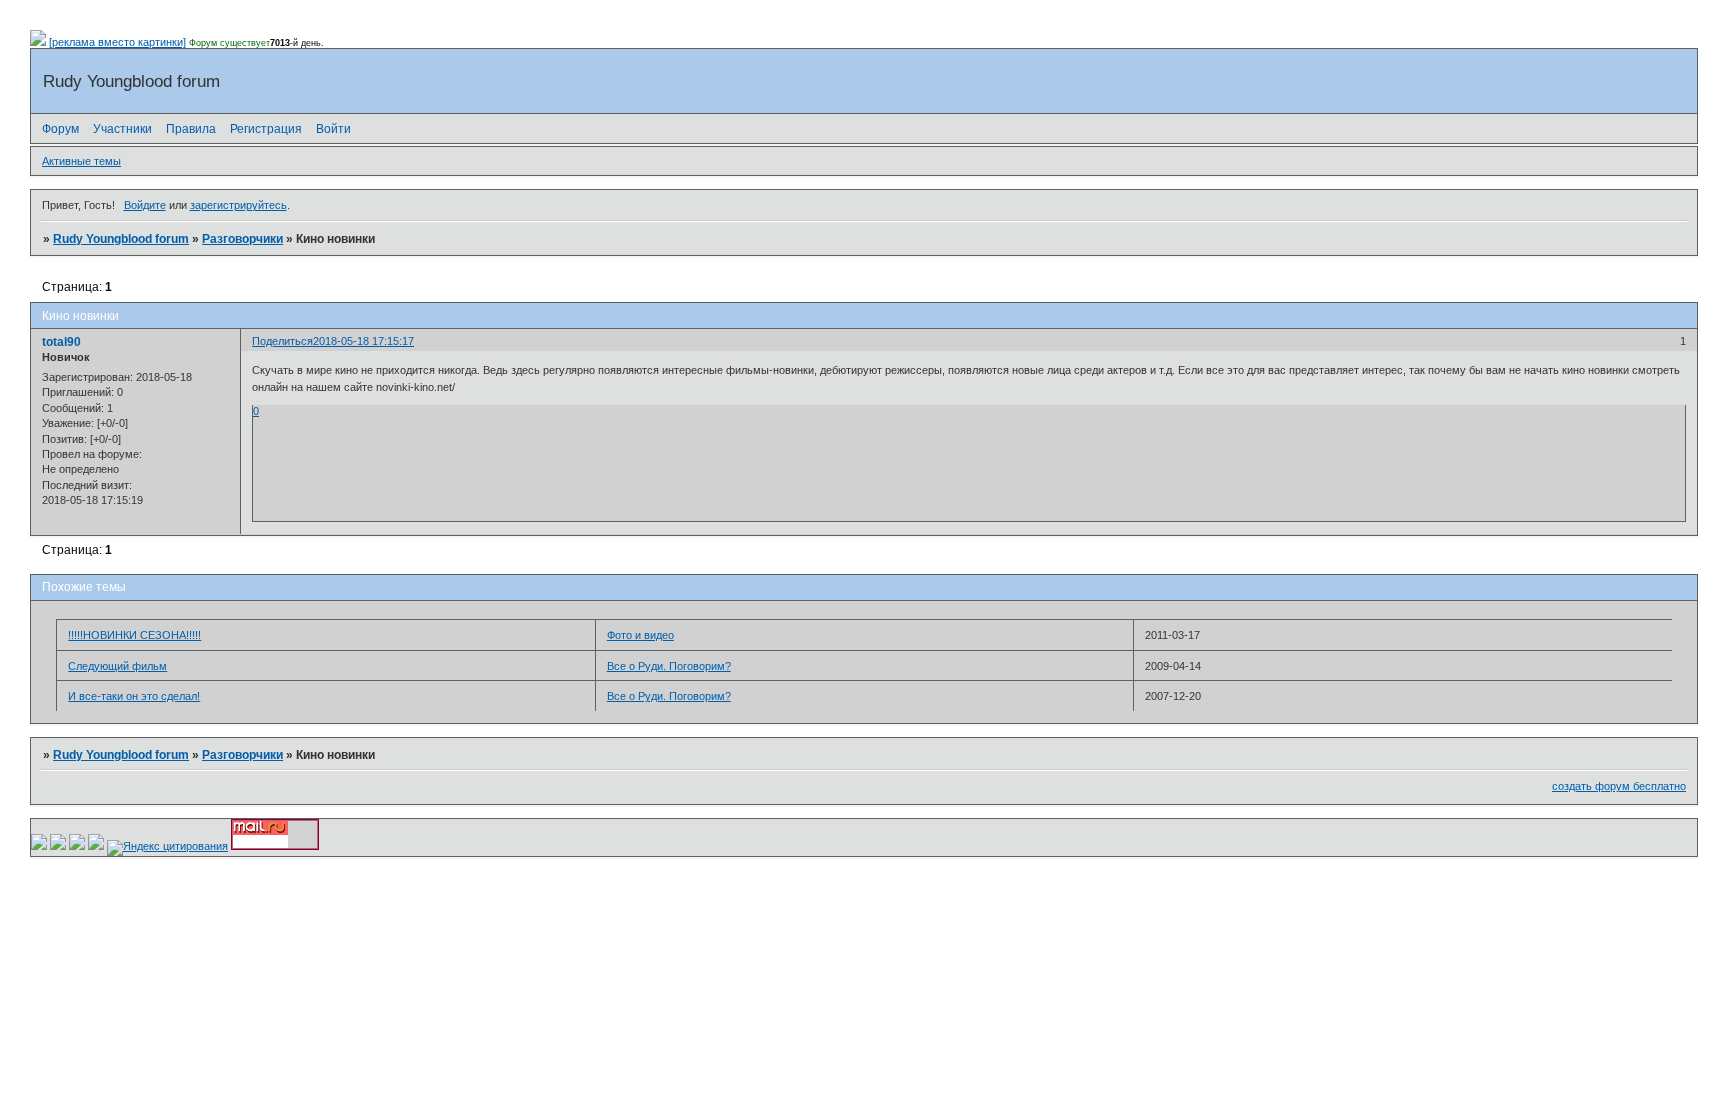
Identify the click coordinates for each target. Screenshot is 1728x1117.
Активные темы (81, 161)
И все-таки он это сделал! (134, 696)
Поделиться (282, 341)
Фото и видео (640, 635)
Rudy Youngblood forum (121, 239)
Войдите (145, 205)
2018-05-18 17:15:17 (363, 341)
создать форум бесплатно (1619, 786)
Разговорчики (242, 239)
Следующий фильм (117, 666)
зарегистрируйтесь (238, 205)
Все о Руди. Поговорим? (669, 666)
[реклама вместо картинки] (117, 42)
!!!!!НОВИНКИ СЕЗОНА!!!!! (134, 635)
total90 (61, 342)
